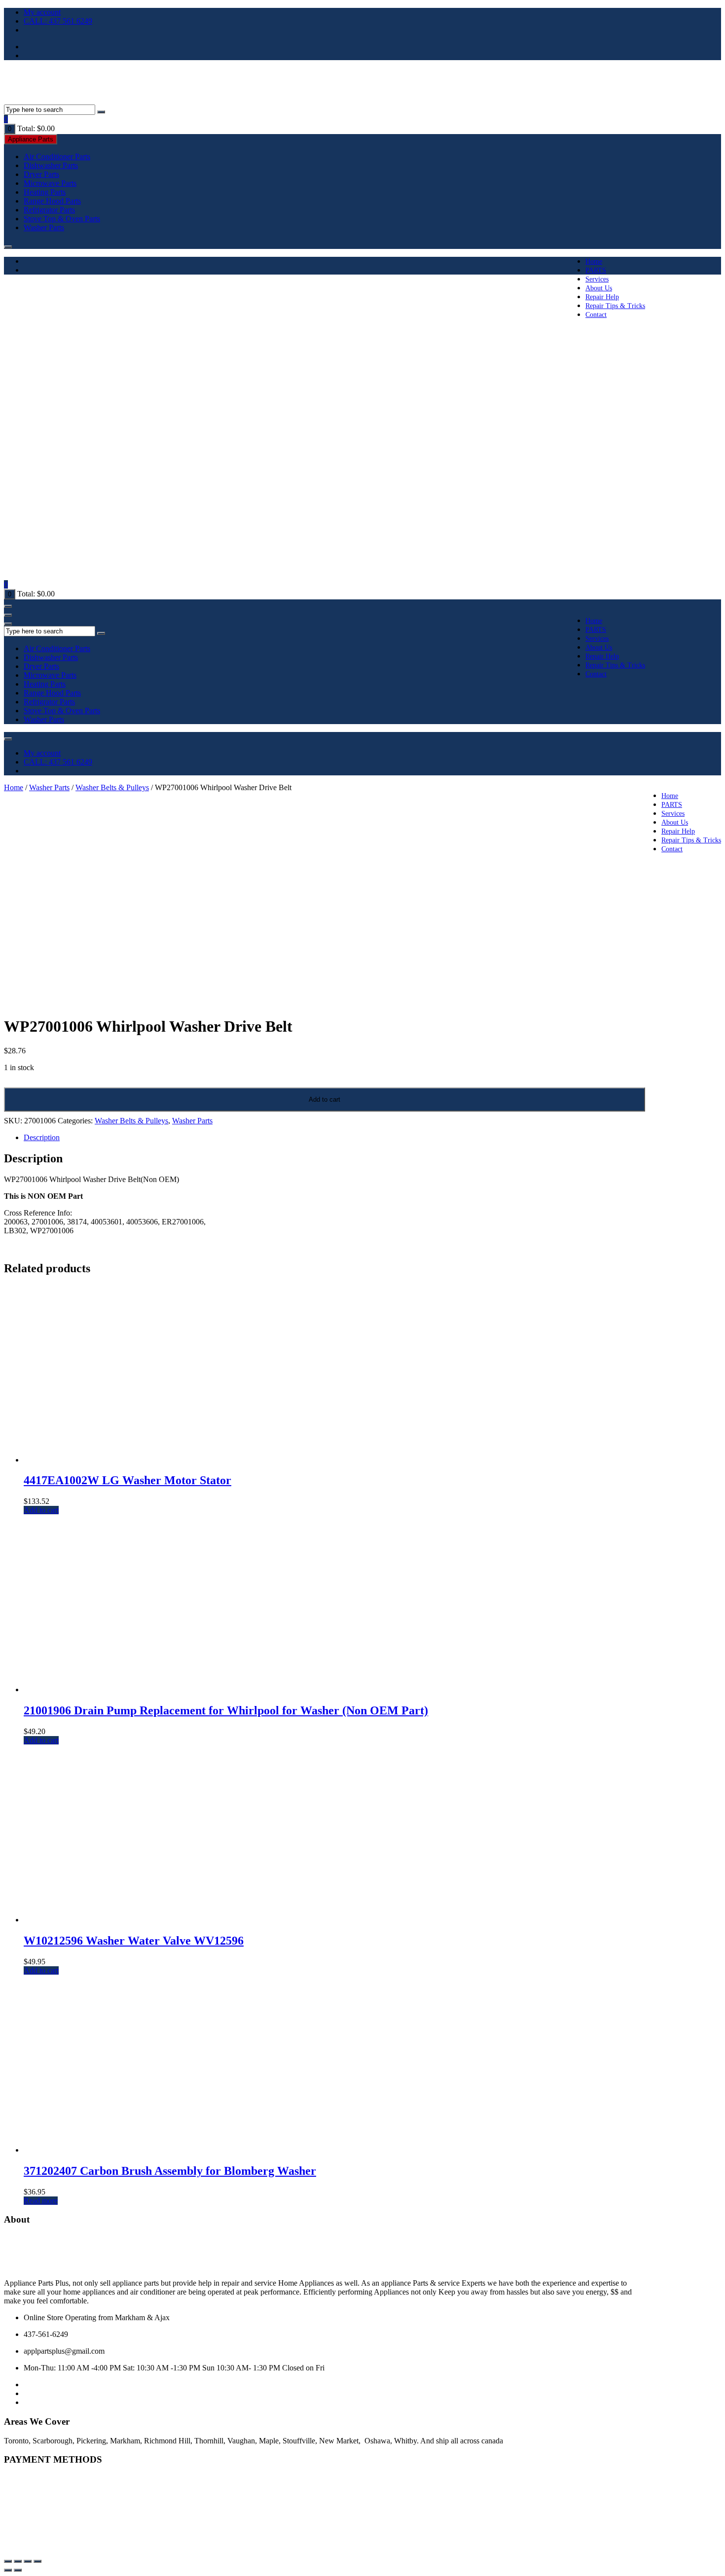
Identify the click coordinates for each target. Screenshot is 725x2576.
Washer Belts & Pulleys (112, 787)
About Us (599, 288)
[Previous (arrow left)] (8, 2570)
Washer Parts (44, 227)
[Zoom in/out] (8, 2561)
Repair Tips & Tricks (615, 306)
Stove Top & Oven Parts (62, 219)
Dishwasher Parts (51, 165)
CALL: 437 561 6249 (58, 21)
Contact (596, 315)
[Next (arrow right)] (18, 2570)
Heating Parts (45, 192)
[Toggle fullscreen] (18, 2561)
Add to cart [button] (41, 1510)
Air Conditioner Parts (57, 157)
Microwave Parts (50, 183)
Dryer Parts (41, 174)
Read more (41, 2201)
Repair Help (602, 297)
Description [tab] (42, 1137)
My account (42, 12)
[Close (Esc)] (37, 2561)
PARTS (596, 270)
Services (597, 279)
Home (594, 261)
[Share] (28, 2561)
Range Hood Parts (52, 201)
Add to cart (325, 1099)
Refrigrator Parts (49, 210)
